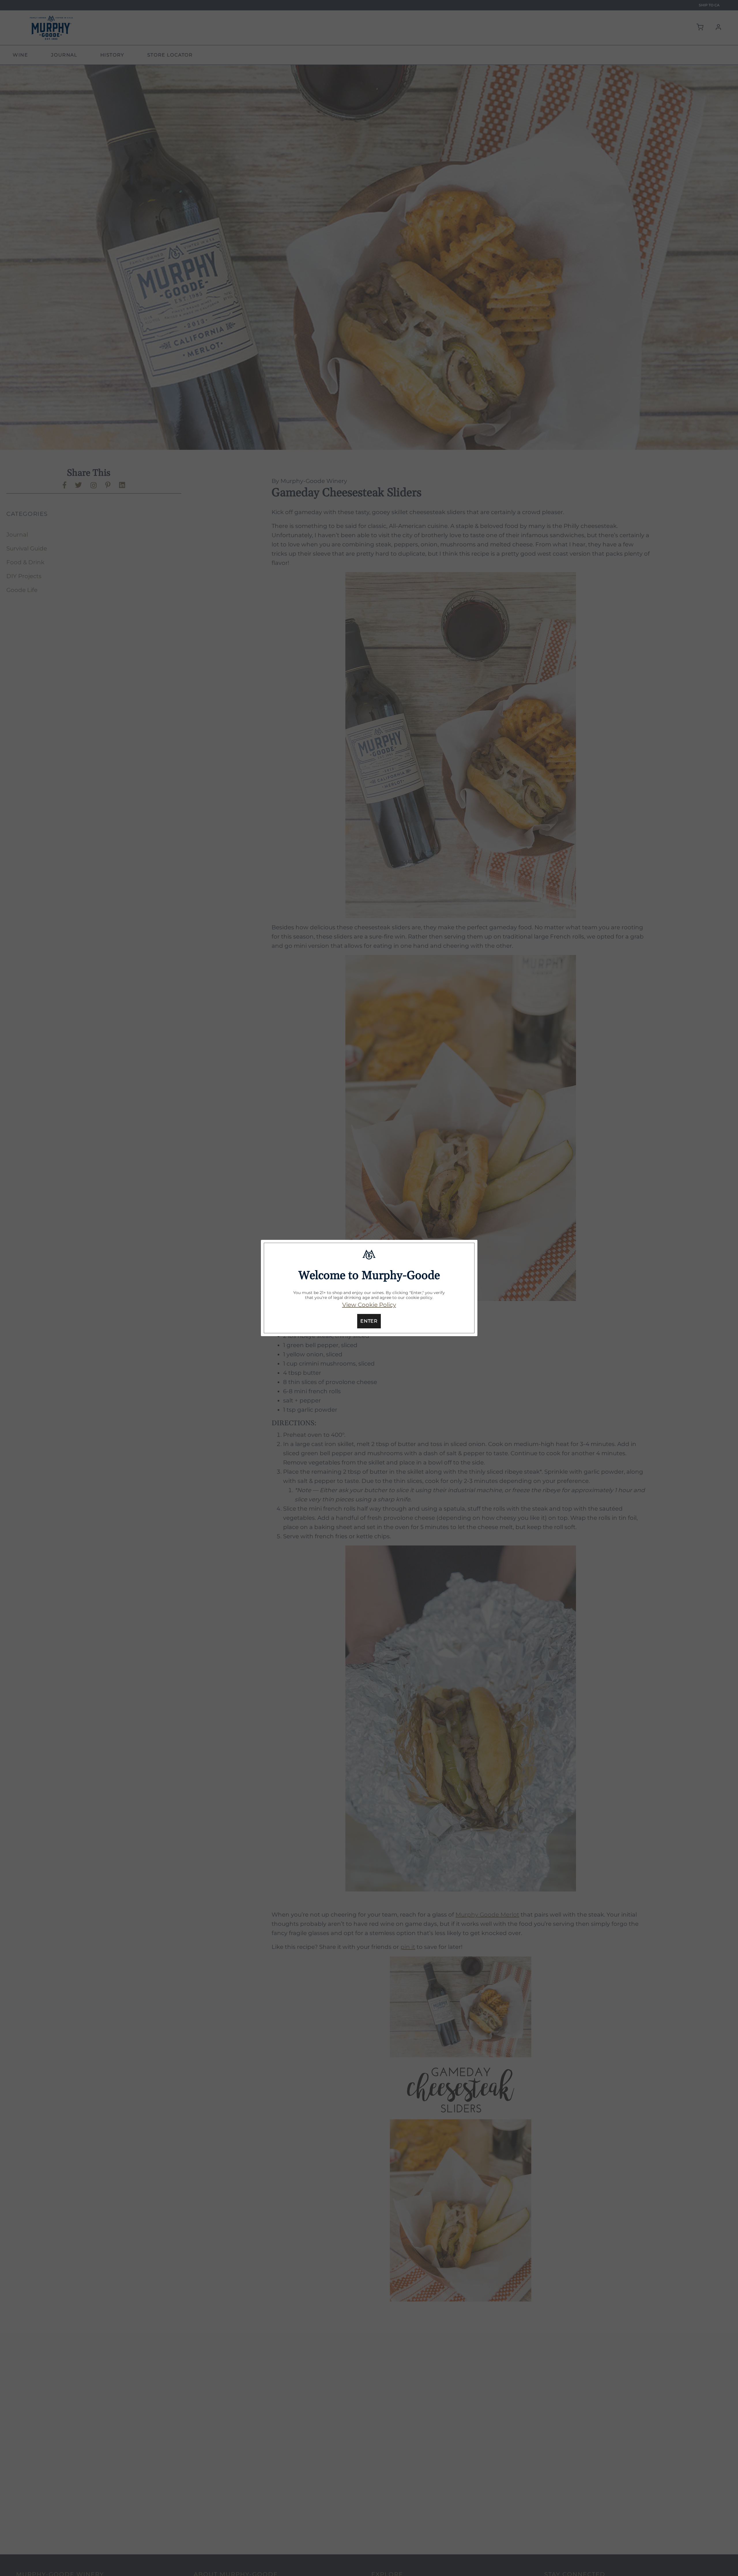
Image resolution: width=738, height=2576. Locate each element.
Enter (369, 1321)
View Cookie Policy (369, 1305)
